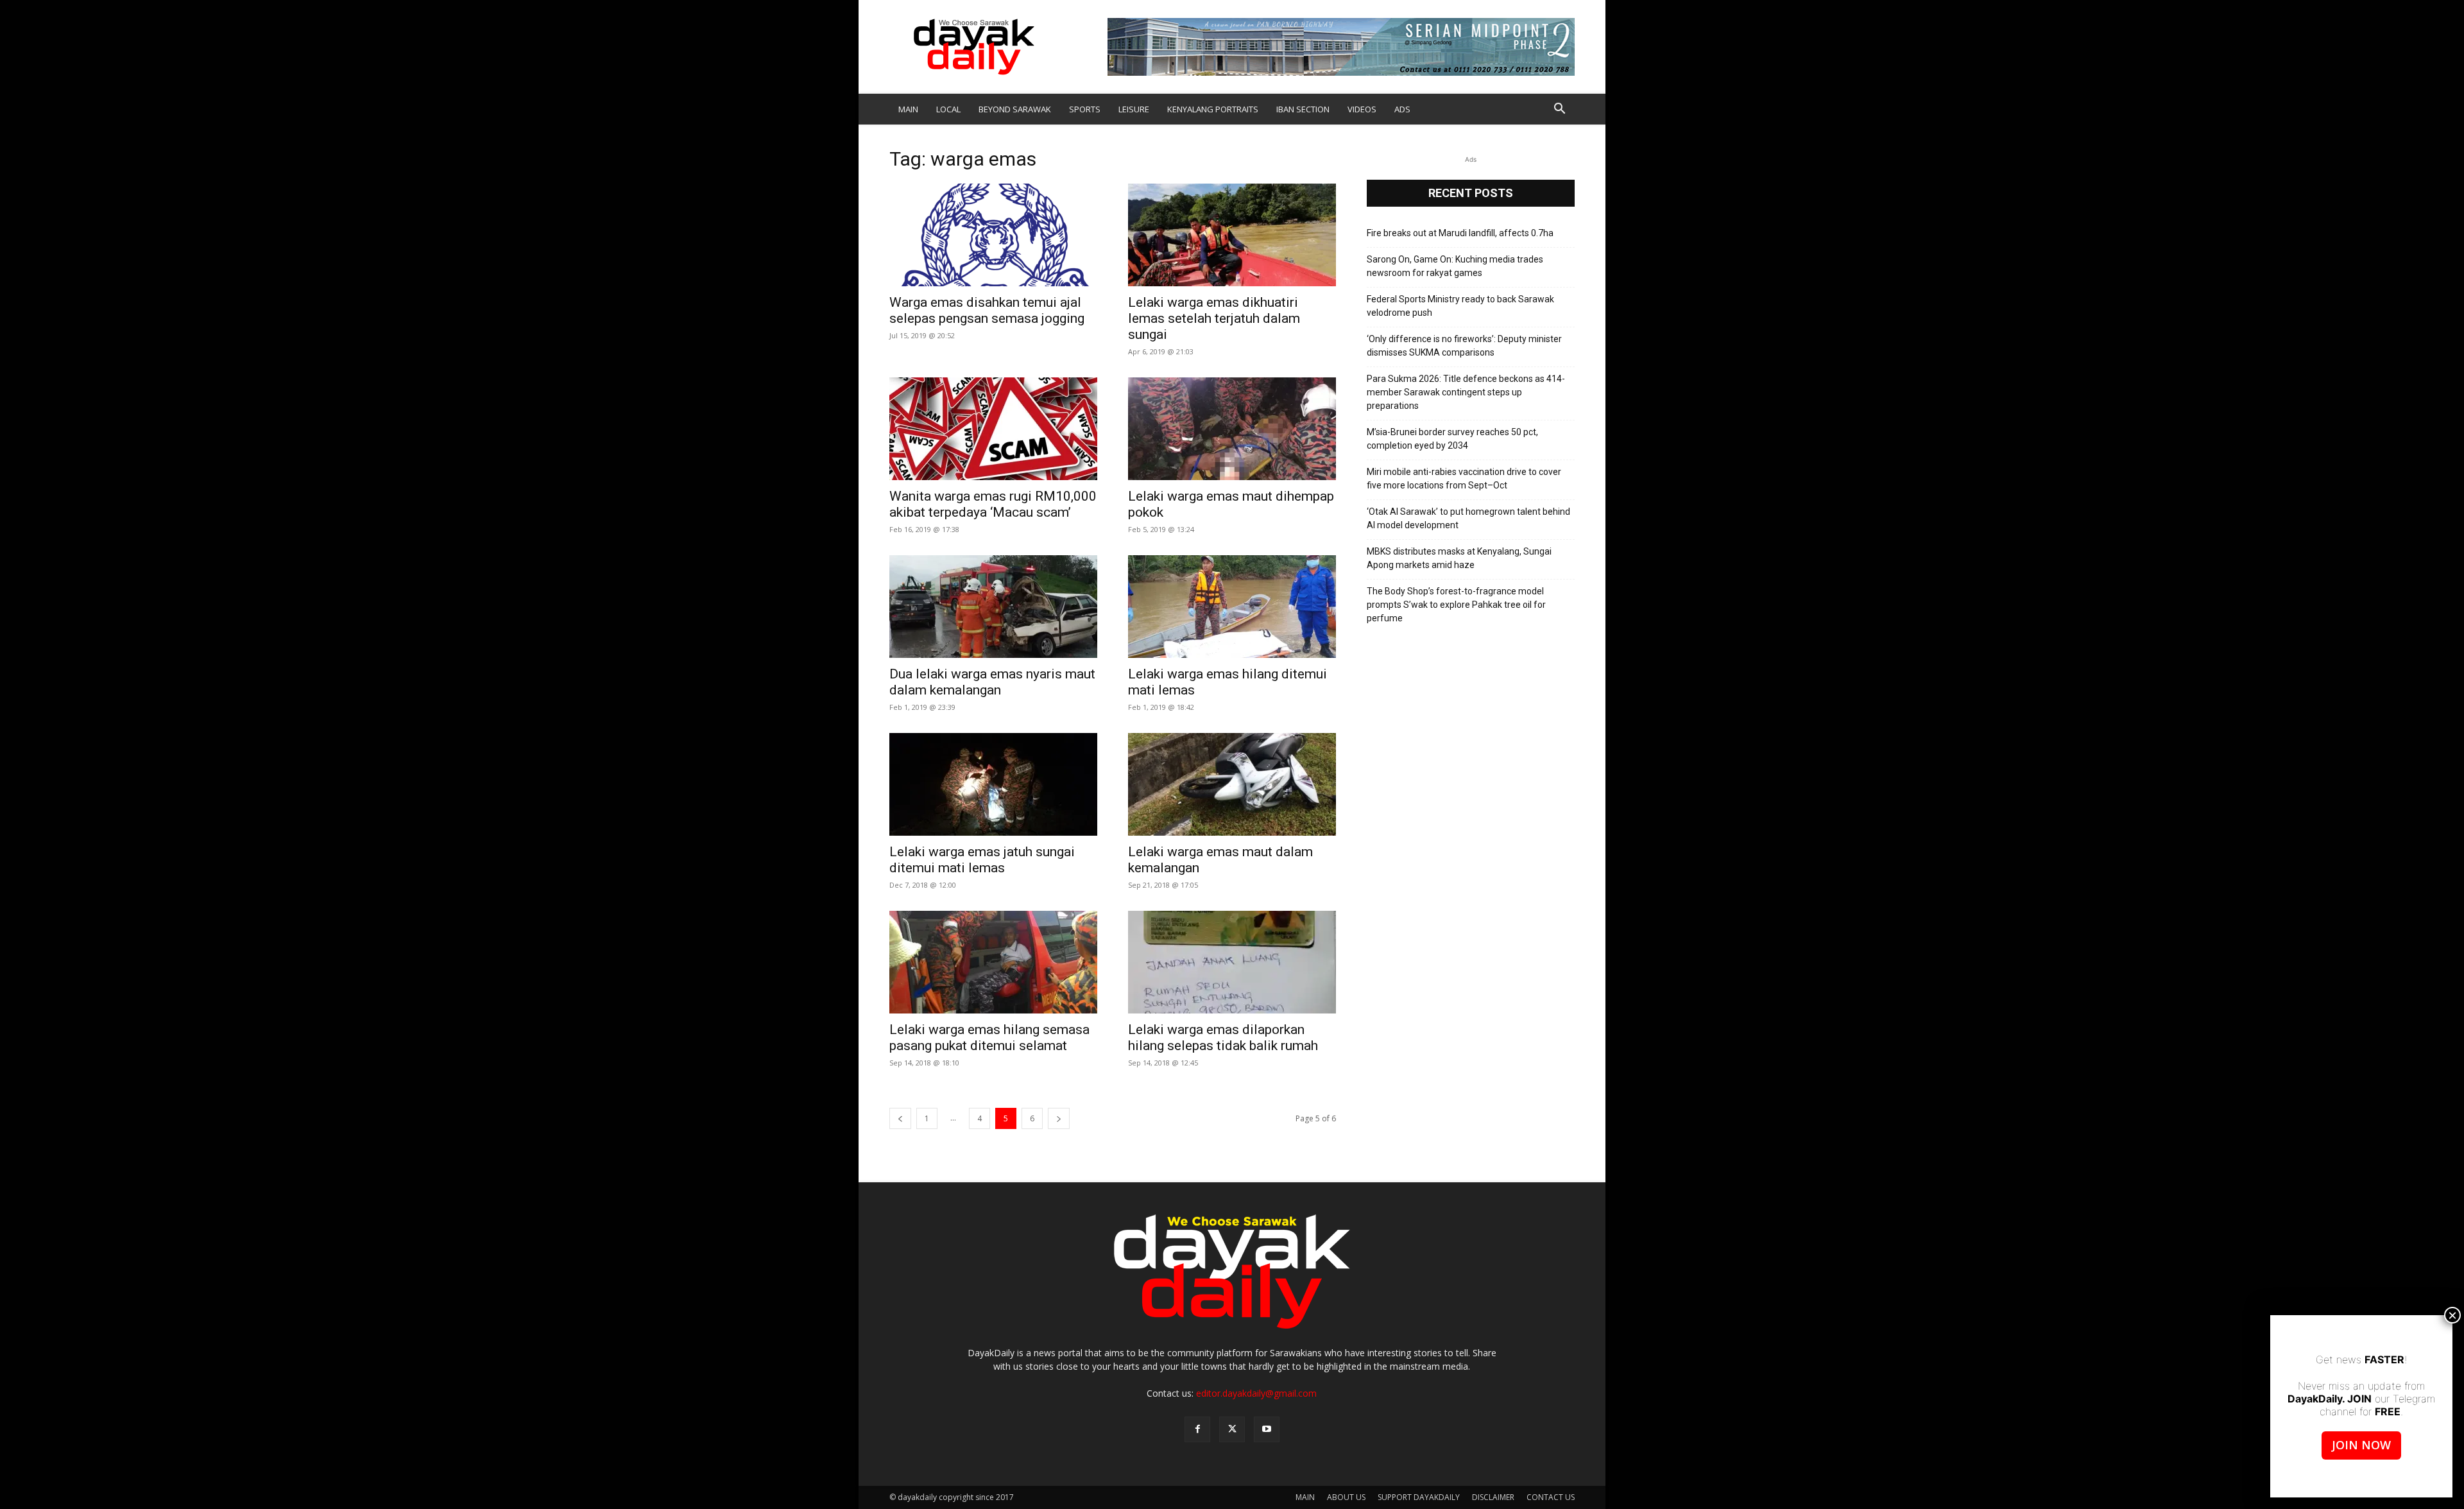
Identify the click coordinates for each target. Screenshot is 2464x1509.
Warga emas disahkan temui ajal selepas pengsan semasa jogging (987, 310)
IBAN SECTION (1303, 109)
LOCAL (948, 109)
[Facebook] (1197, 1429)
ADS (1402, 109)
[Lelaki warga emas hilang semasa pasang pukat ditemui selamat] (993, 962)
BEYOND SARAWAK (1015, 109)
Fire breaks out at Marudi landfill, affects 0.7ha (1460, 233)
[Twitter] (1232, 1429)
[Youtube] (1267, 1429)
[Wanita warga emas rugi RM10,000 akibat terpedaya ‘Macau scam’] (993, 429)
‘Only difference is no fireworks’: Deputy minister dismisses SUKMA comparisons (1464, 346)
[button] (1559, 110)
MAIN (908, 109)
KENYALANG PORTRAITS (1213, 109)
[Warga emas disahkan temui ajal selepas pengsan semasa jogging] (993, 235)
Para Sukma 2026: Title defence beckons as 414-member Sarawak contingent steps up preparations (1466, 392)
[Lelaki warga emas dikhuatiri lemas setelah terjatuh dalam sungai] (1232, 235)
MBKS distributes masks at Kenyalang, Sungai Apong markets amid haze (1459, 558)
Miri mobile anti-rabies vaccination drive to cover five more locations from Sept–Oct (1464, 479)
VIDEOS (1362, 109)
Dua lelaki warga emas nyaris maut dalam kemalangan (992, 682)
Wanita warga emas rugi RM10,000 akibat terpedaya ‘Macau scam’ (993, 504)
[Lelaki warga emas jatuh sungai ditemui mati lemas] (993, 784)
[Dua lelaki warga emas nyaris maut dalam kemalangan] (993, 607)
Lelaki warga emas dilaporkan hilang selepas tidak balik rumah (1223, 1038)
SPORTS (1085, 109)
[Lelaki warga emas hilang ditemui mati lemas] (1232, 607)
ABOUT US (1346, 1497)
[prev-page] (900, 1118)
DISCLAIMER (1493, 1497)
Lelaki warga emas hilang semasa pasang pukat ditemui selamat (989, 1038)
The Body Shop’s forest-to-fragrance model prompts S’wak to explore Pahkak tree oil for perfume (1456, 605)
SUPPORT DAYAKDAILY (1419, 1497)
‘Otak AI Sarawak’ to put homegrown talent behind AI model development (1468, 518)
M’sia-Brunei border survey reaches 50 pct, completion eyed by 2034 (1452, 439)
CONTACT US (1551, 1497)
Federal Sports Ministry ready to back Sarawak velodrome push (1460, 306)
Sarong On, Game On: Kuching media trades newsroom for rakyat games (1455, 266)
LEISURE (1134, 109)
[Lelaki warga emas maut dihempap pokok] (1232, 429)
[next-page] (1059, 1118)
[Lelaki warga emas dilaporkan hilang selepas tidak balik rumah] (1232, 962)
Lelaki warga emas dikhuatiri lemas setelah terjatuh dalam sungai (1214, 318)
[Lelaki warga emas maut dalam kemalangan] (1232, 784)
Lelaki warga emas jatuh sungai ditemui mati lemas (982, 860)
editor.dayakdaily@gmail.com (1256, 1393)
